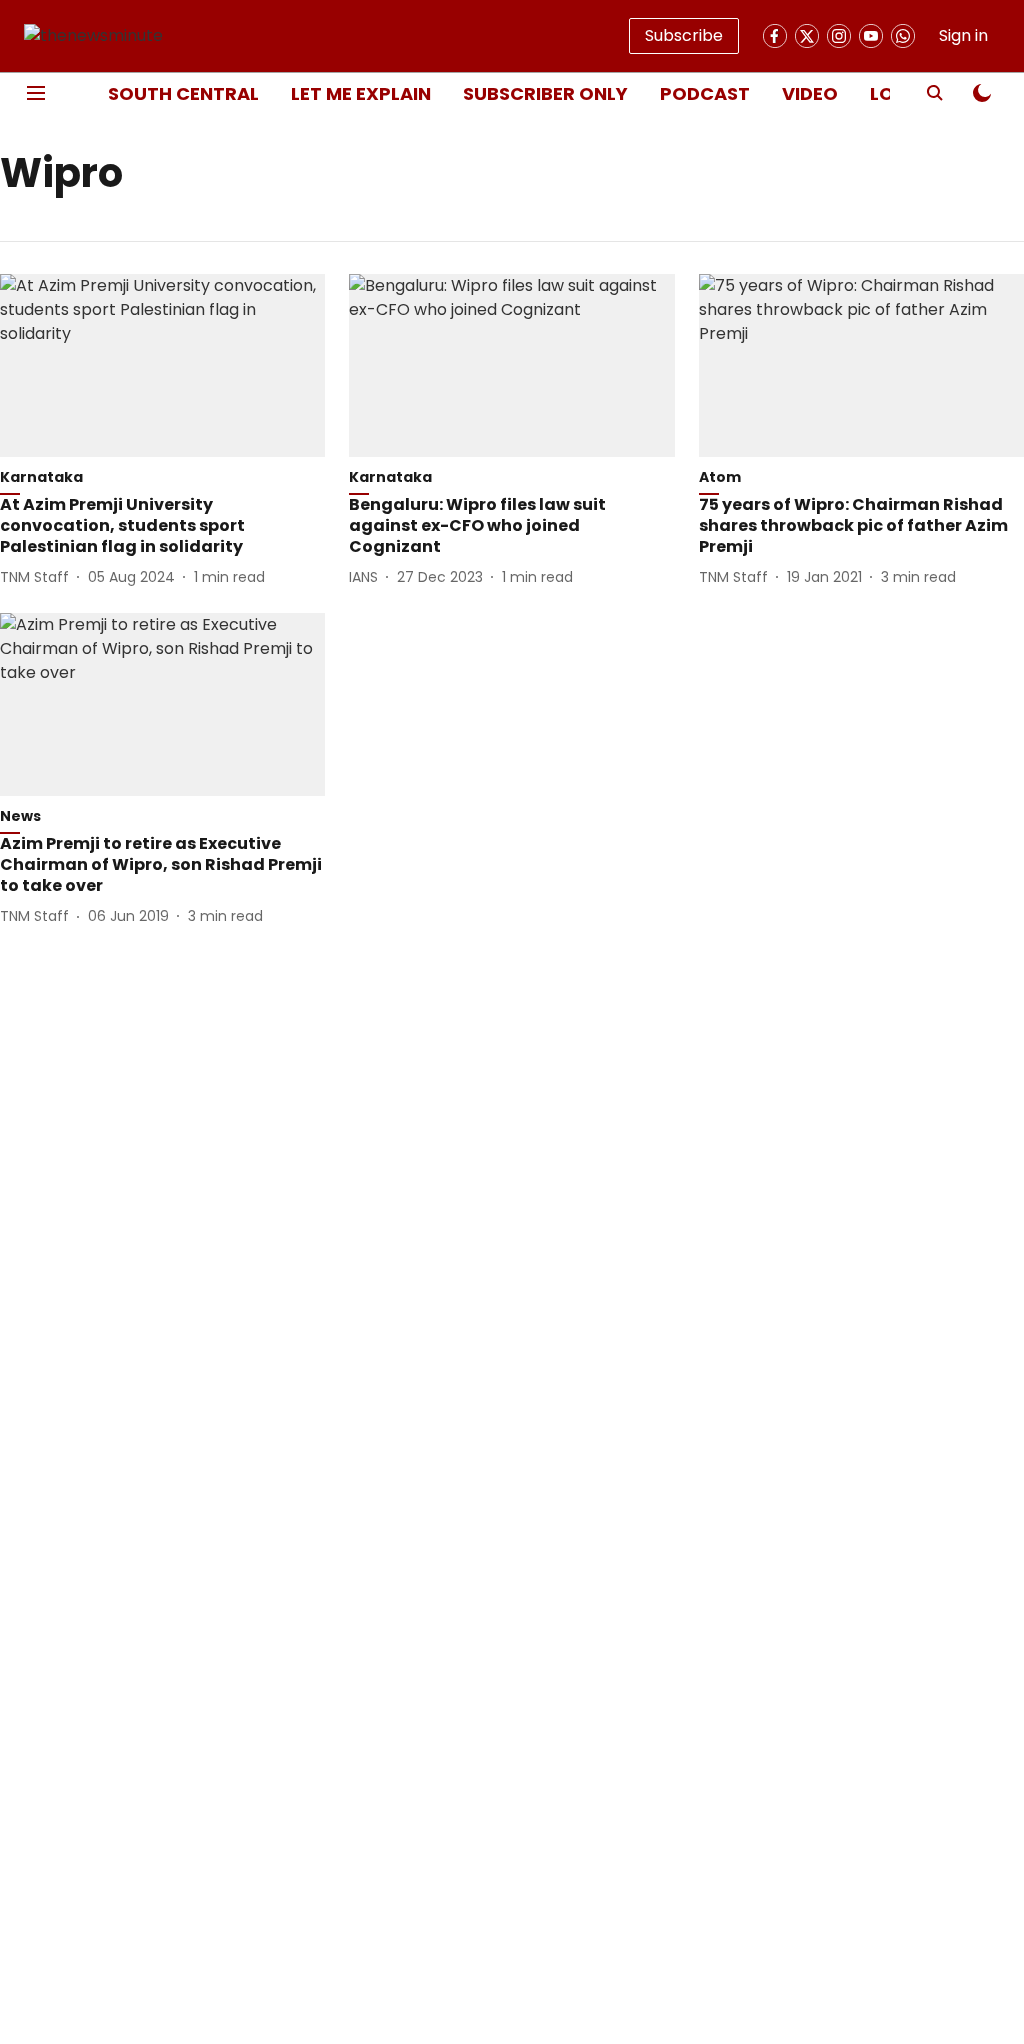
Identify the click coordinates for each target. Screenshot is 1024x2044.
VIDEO (810, 93)
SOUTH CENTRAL (183, 93)
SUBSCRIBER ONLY (545, 93)
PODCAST (705, 93)
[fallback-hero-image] (162, 365)
